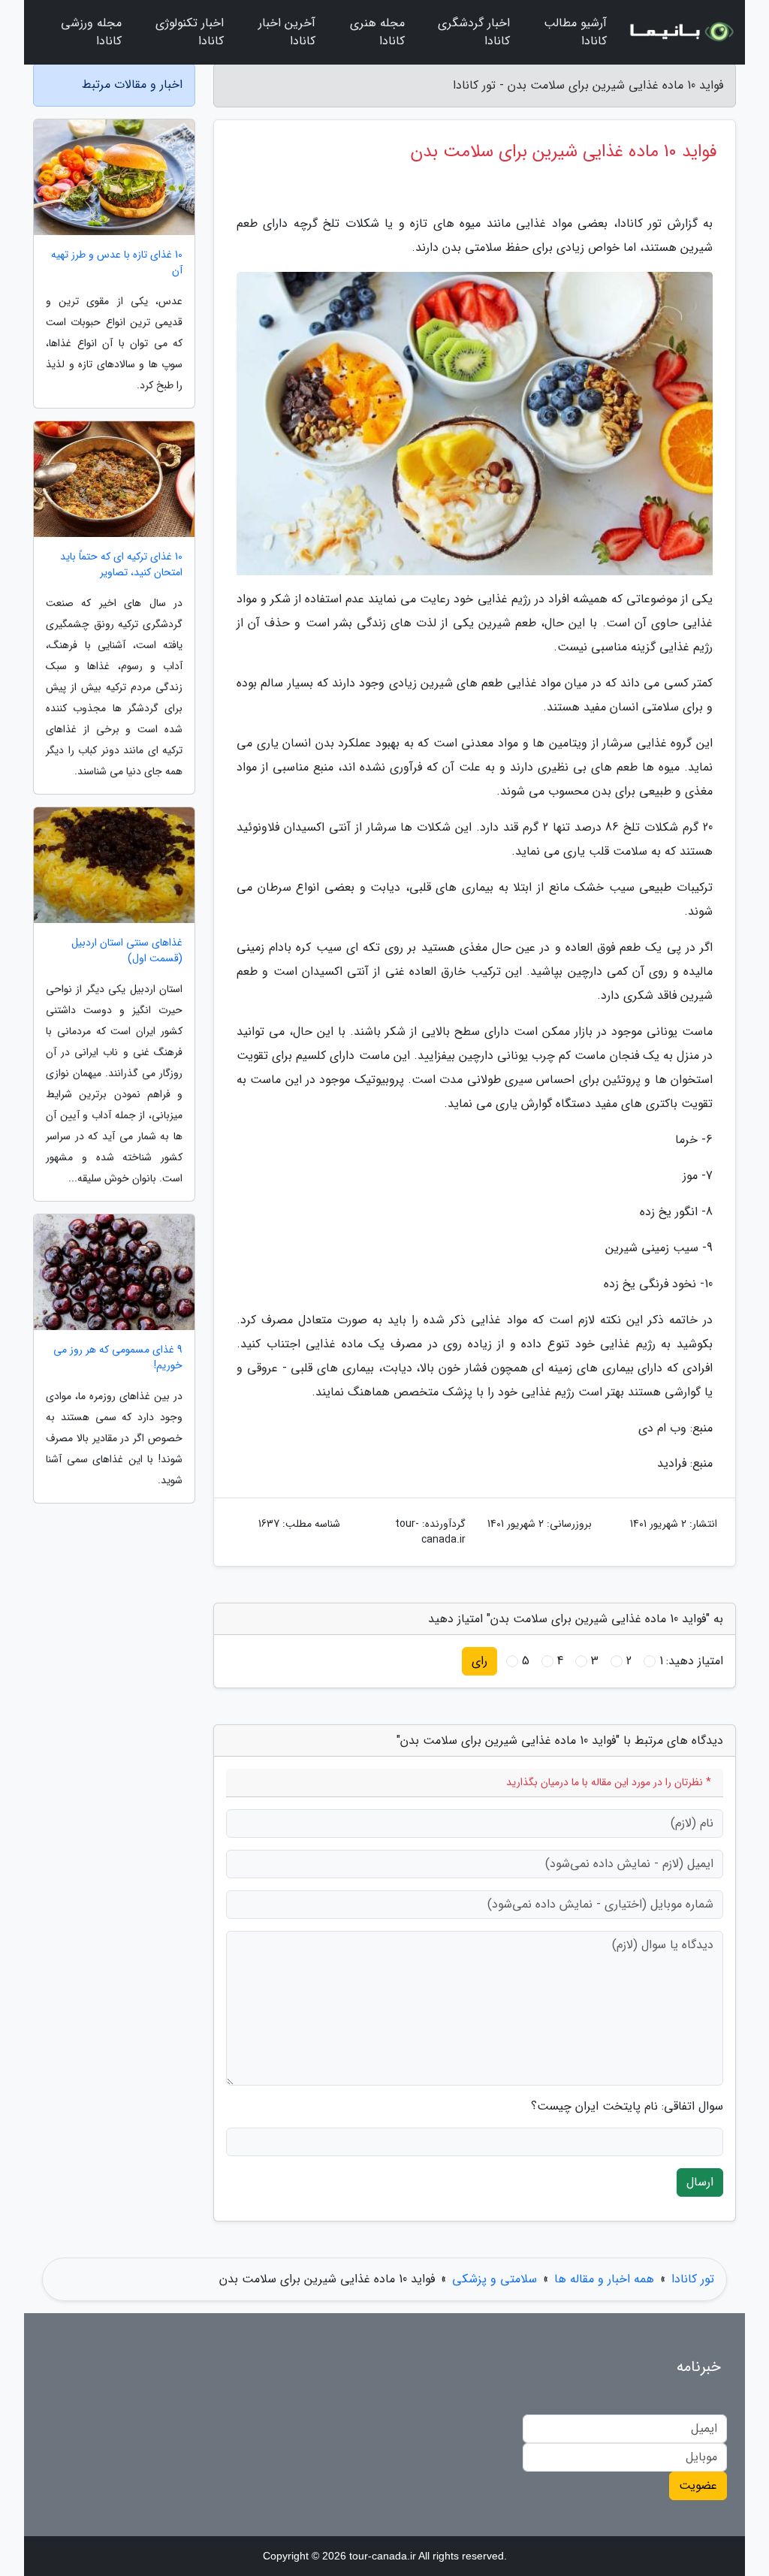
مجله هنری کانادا (377, 32)
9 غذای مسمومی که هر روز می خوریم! (118, 1358)
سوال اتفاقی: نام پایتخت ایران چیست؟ (627, 2107)
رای (479, 1661)
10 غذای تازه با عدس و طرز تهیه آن (117, 263)
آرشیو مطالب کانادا (575, 32)
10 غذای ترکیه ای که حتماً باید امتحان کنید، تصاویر (121, 565)
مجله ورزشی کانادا (91, 32)
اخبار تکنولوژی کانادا (190, 32)
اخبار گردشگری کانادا (474, 32)
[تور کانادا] (680, 32)
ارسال (700, 2182)
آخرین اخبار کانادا (287, 32)
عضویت (698, 2486)
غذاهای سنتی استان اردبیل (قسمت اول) (127, 951)
